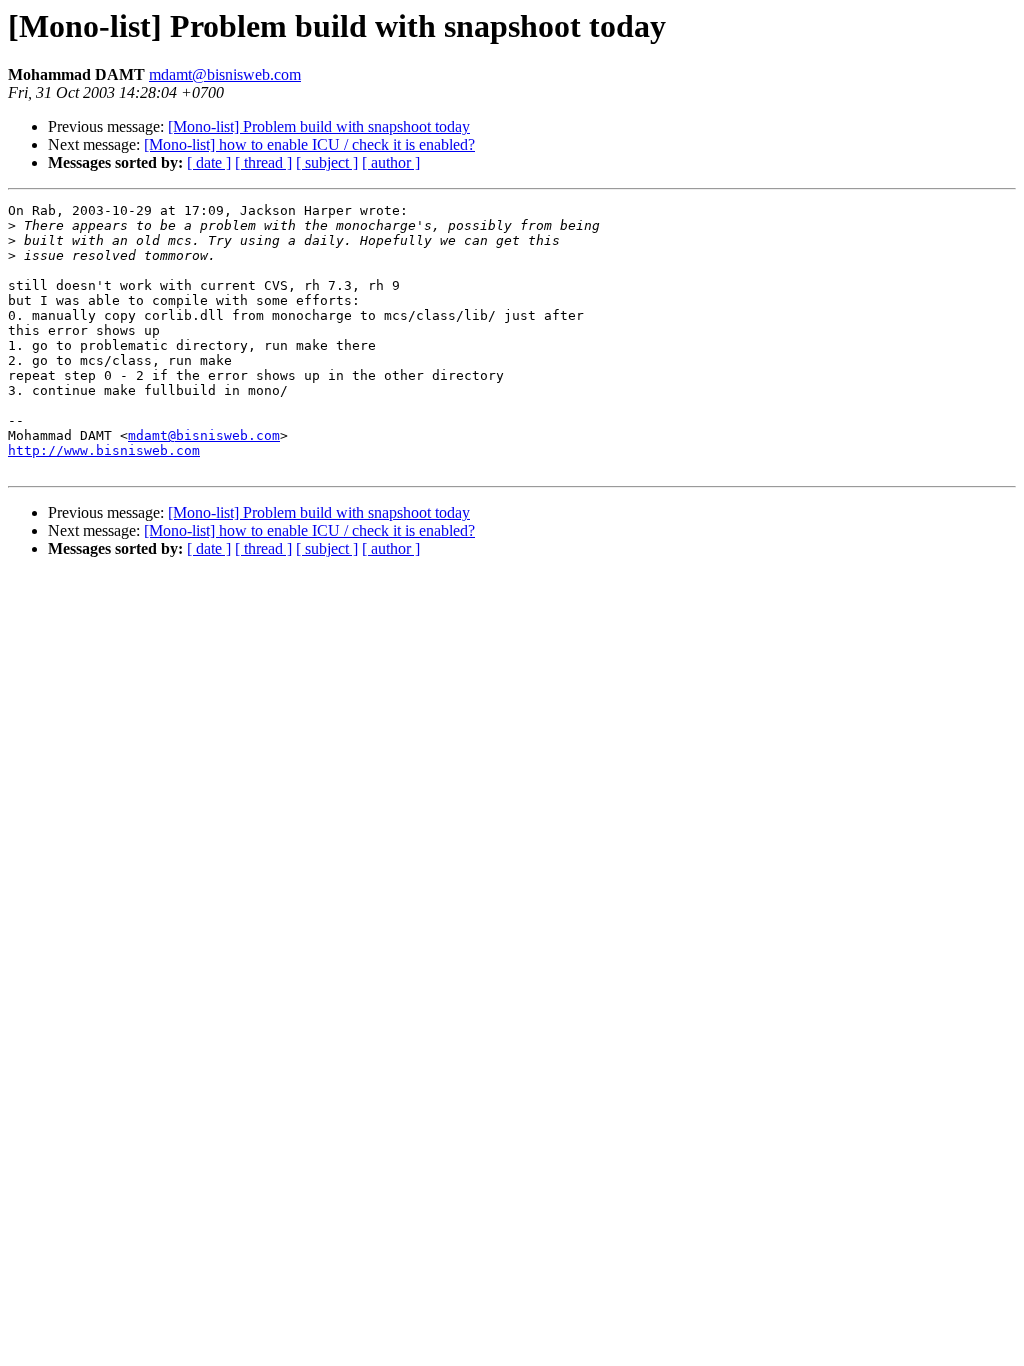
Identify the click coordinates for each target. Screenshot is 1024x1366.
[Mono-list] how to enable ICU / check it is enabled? (309, 144)
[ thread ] (263, 162)
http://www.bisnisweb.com (104, 450)
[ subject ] (327, 162)
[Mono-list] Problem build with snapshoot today (319, 126)
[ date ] (209, 162)
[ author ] (391, 162)
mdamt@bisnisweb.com (225, 74)
